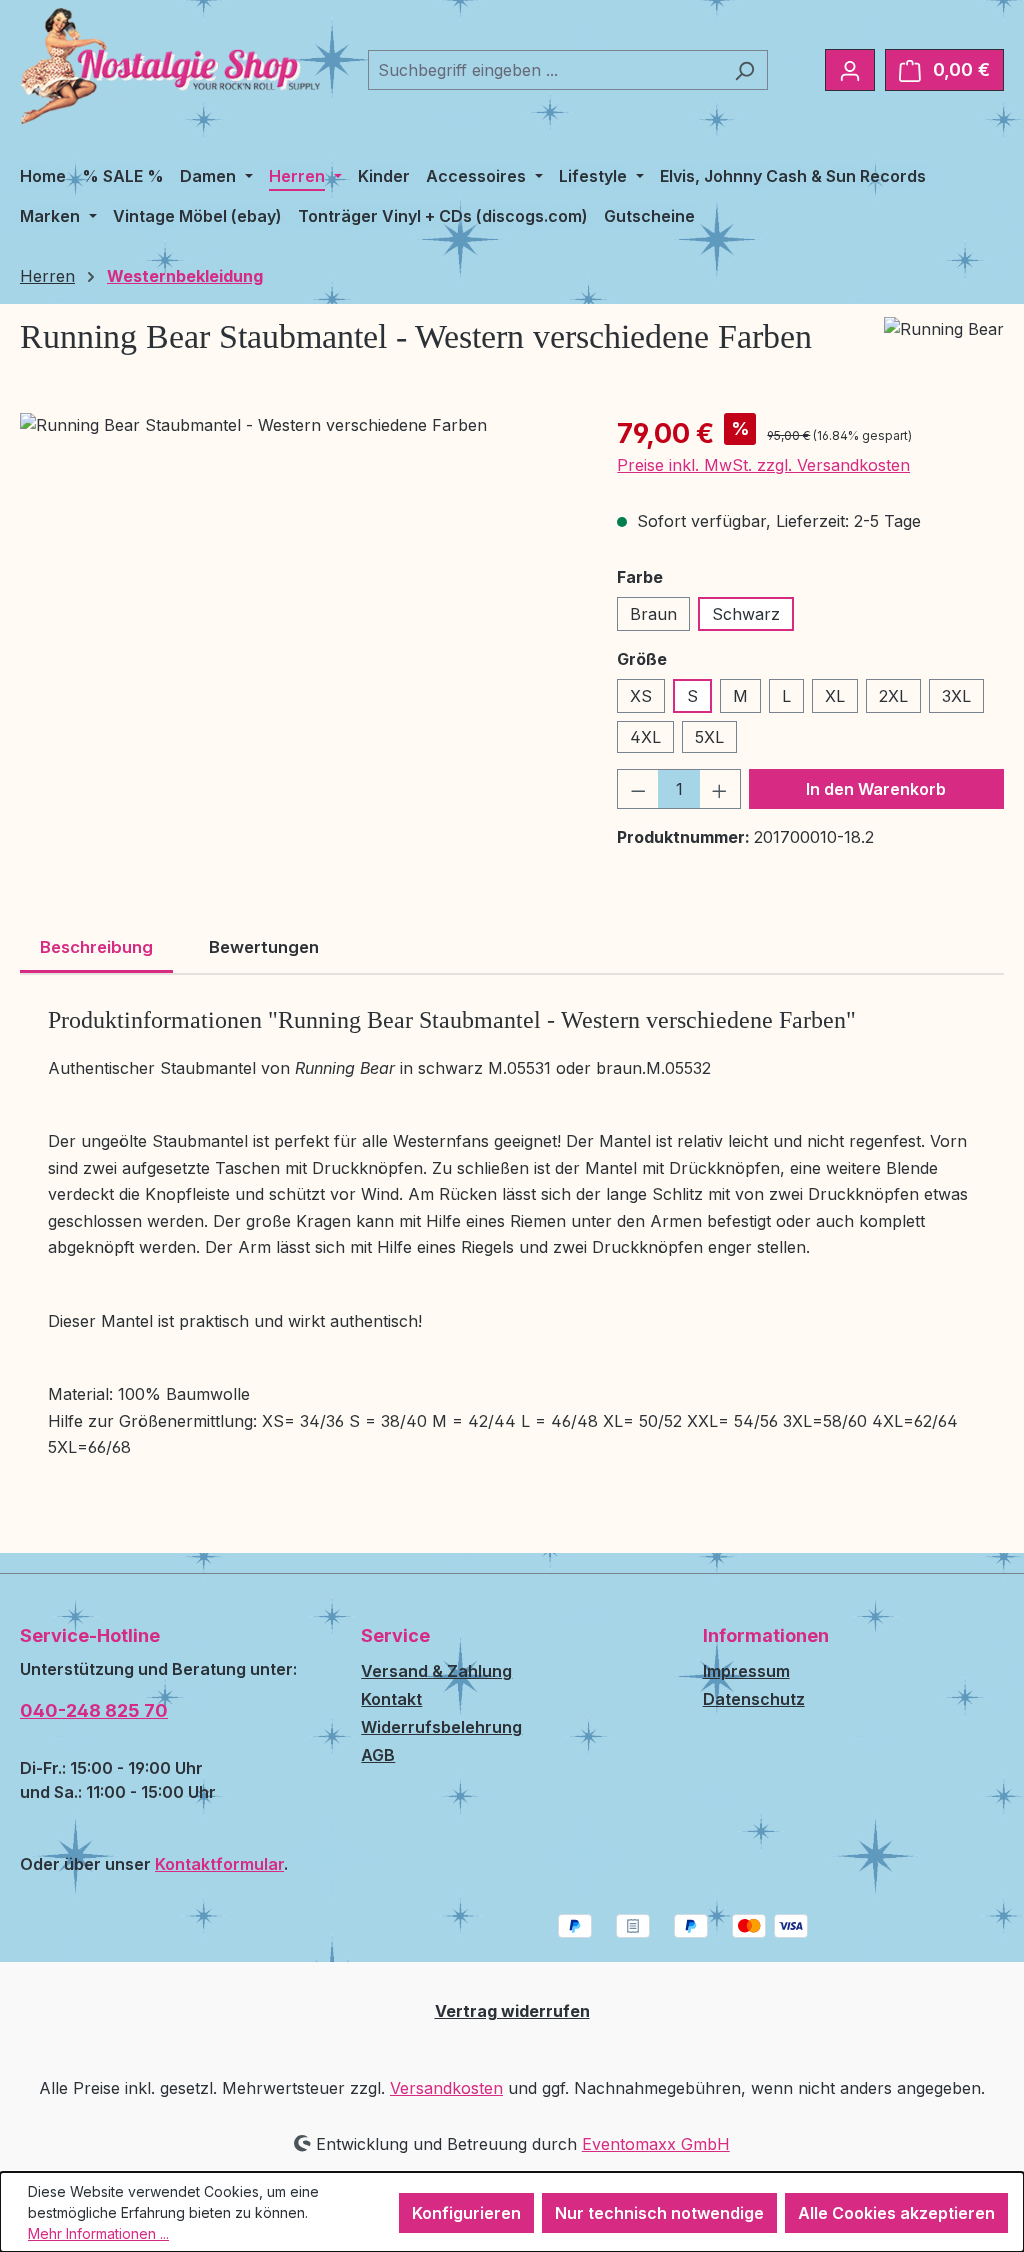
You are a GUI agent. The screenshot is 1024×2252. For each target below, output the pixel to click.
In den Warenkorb (876, 789)
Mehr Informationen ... (98, 2233)
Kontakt (391, 1699)
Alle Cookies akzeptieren (896, 2213)
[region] (298, 628)
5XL (709, 737)
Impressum (746, 1671)
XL (835, 696)
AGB (378, 1755)
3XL (956, 696)
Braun (653, 614)
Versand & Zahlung (436, 1671)
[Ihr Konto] (850, 70)
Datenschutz (754, 1699)
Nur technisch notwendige (659, 2213)
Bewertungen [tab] (264, 947)
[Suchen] (744, 70)
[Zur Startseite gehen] (170, 66)
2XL (893, 696)
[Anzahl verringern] (638, 789)
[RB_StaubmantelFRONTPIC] (298, 628)
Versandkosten (446, 2088)
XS (641, 696)
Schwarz (746, 614)
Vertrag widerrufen (512, 2011)
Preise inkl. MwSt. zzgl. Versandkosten (763, 465)
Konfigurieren (466, 2213)
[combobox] (545, 70)
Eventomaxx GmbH (656, 2144)
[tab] (96, 949)
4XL (645, 737)
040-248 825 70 (94, 1710)
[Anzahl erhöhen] (720, 789)
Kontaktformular (219, 1864)
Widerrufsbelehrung (441, 1727)
